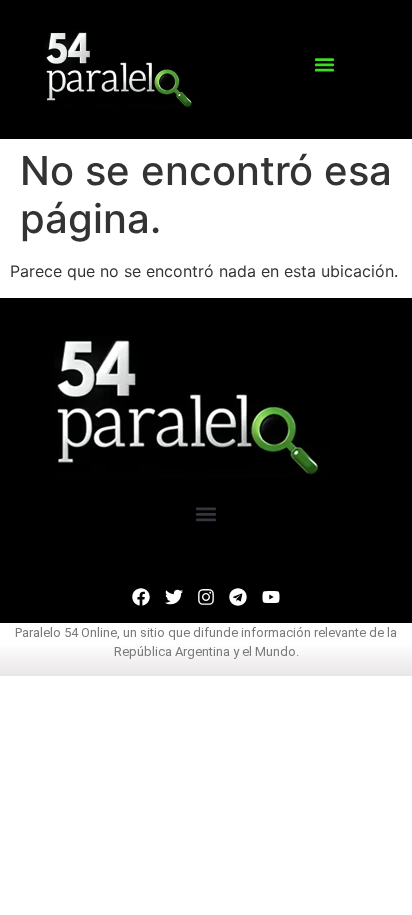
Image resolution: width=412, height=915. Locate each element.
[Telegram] (238, 597)
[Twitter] (173, 597)
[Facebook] (141, 597)
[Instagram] (206, 597)
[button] (324, 65)
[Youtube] (271, 597)
